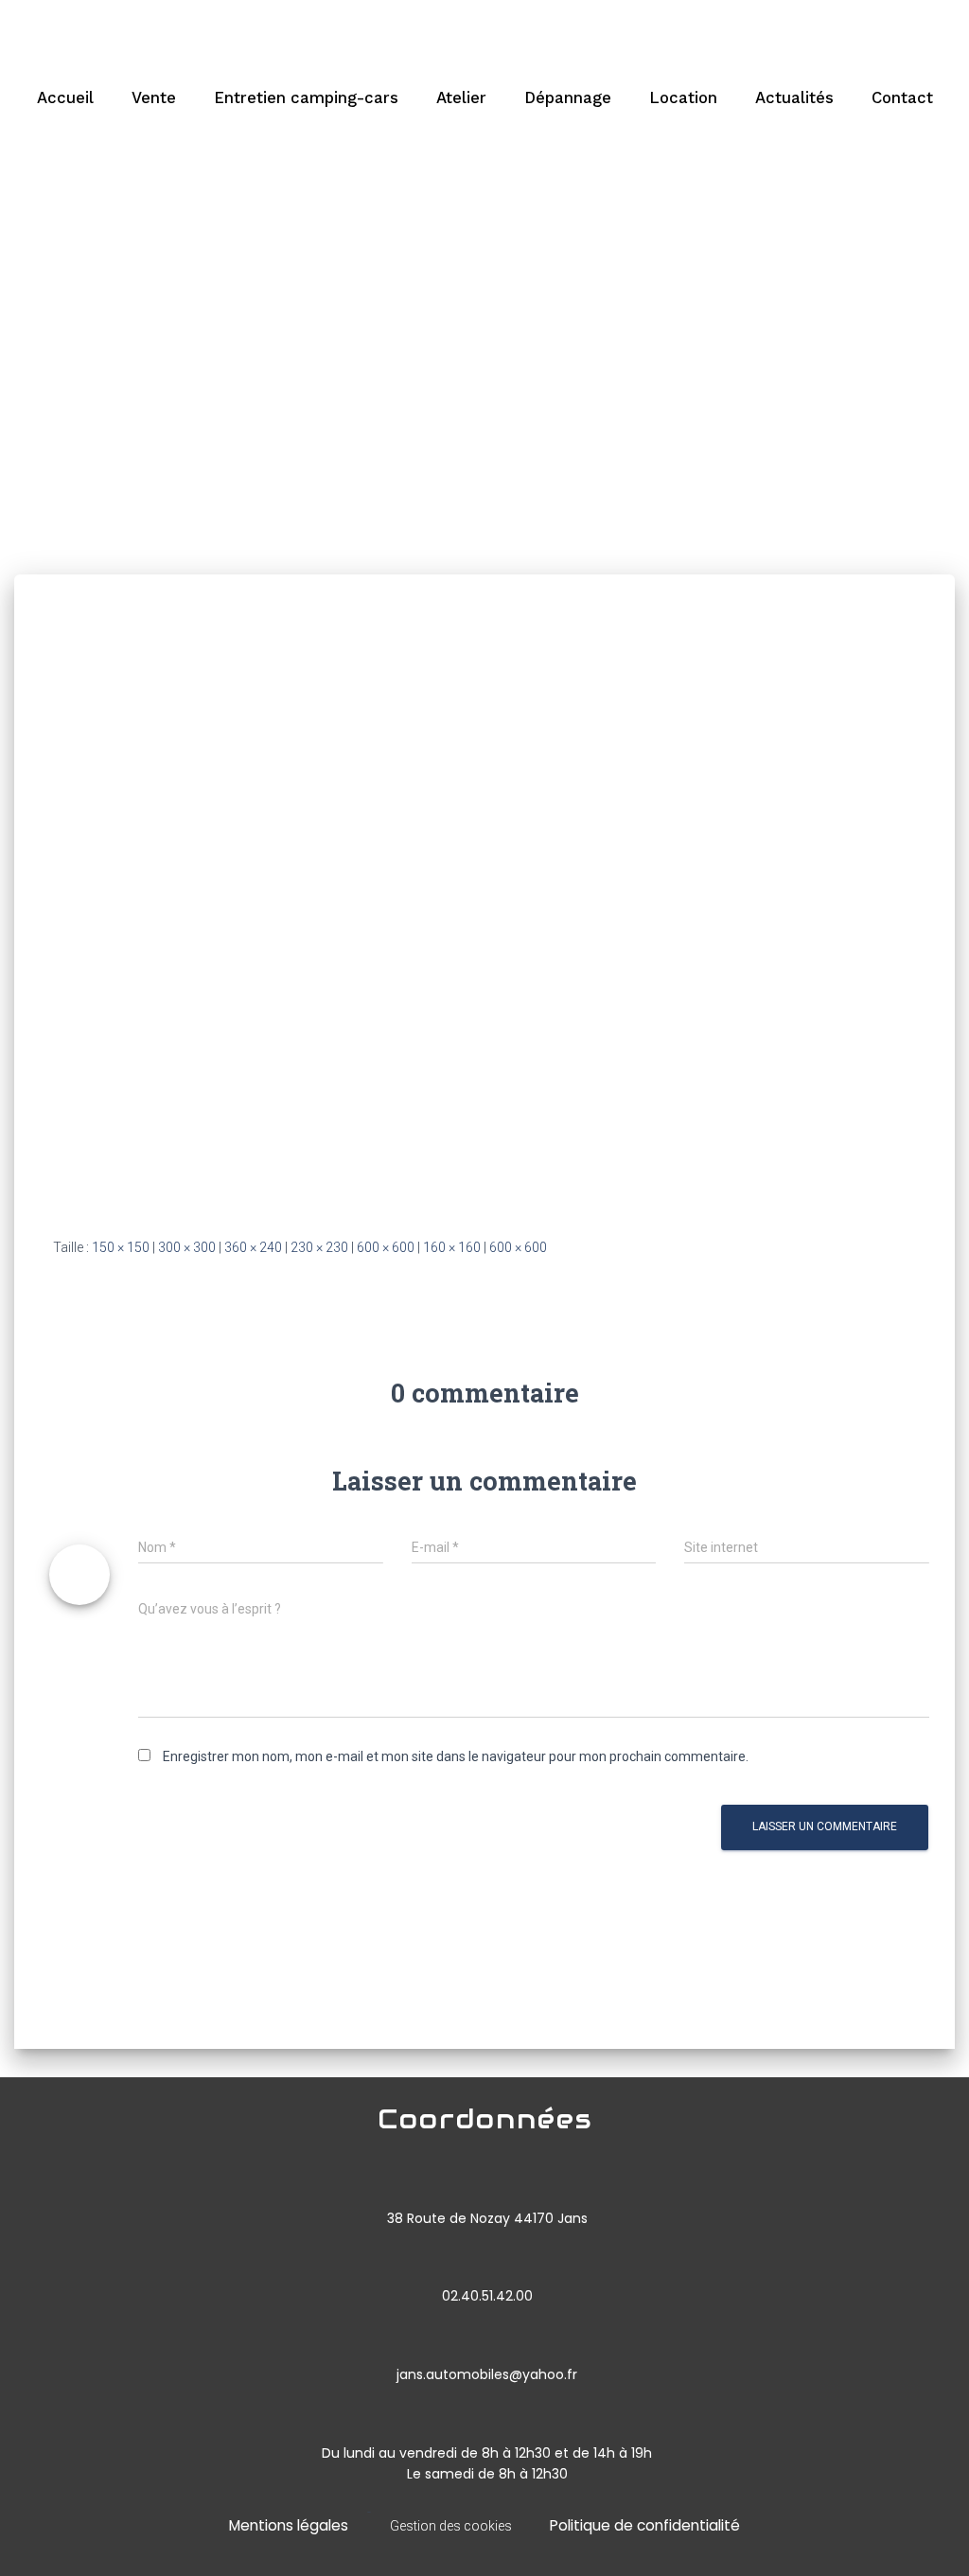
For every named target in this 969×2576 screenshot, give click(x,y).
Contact (902, 97)
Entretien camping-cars (306, 97)
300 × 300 (187, 1247)
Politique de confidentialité (645, 2525)
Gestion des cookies (451, 2526)
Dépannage (568, 97)
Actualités (794, 97)
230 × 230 (319, 1247)
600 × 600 (386, 1247)
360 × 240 (253, 1247)
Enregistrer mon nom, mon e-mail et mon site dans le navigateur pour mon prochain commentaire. (456, 1756)
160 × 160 (452, 1247)
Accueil (65, 97)
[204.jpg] (324, 924)
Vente (154, 97)
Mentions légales (289, 2525)
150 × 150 (121, 1247)
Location (683, 97)
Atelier (461, 97)
